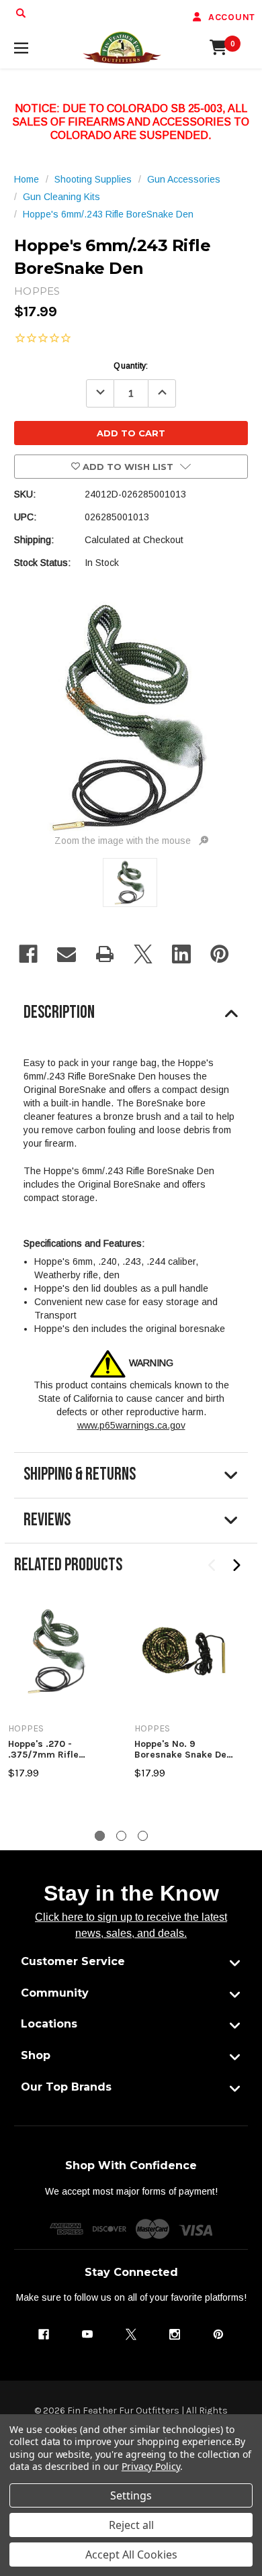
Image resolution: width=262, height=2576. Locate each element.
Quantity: (131, 366)
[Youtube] (87, 2334)
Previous (213, 1566)
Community (55, 1993)
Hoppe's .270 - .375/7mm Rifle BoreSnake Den (43, 1749)
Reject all (131, 2525)
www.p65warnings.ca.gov (131, 1425)
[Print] (105, 954)
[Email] (67, 954)
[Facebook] (28, 954)
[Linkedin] (181, 954)
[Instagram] (175, 2334)
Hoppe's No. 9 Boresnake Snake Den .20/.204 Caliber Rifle (183, 1749)
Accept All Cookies (131, 2555)
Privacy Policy (151, 2466)
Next (236, 1566)
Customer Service (73, 1961)
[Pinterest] (220, 954)
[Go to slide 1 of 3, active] (100, 1836)
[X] (143, 954)
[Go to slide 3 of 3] (143, 1836)
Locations (49, 2024)
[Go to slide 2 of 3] (121, 1836)
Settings (131, 2495)
